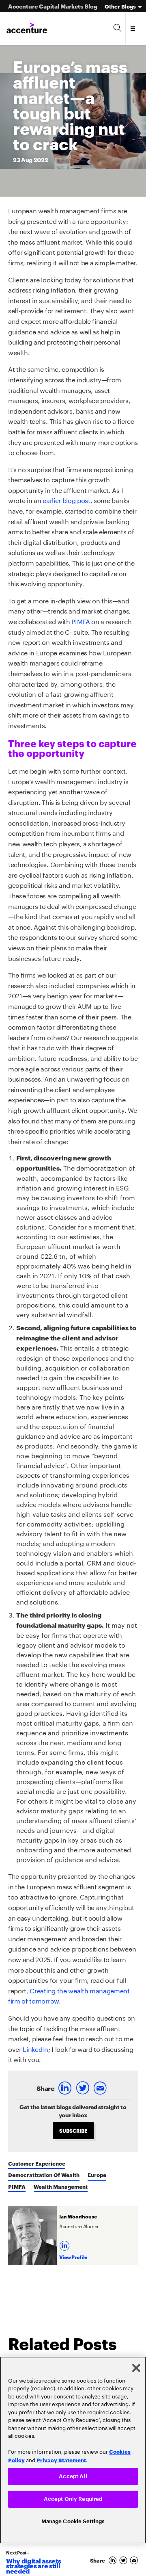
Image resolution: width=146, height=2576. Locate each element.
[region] (73, 2449)
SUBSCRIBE (73, 2130)
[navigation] (133, 28)
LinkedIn (35, 2048)
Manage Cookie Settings (73, 2521)
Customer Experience (37, 2163)
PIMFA (81, 621)
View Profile (73, 2257)
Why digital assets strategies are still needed (33, 2566)
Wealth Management (61, 2186)
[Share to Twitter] (83, 2088)
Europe (97, 2175)
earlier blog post (67, 500)
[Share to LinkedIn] (66, 2088)
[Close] (136, 2366)
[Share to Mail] (101, 2088)
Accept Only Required (73, 2498)
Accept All (73, 2474)
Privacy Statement (61, 2458)
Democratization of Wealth (44, 2175)
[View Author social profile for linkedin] (65, 2243)
